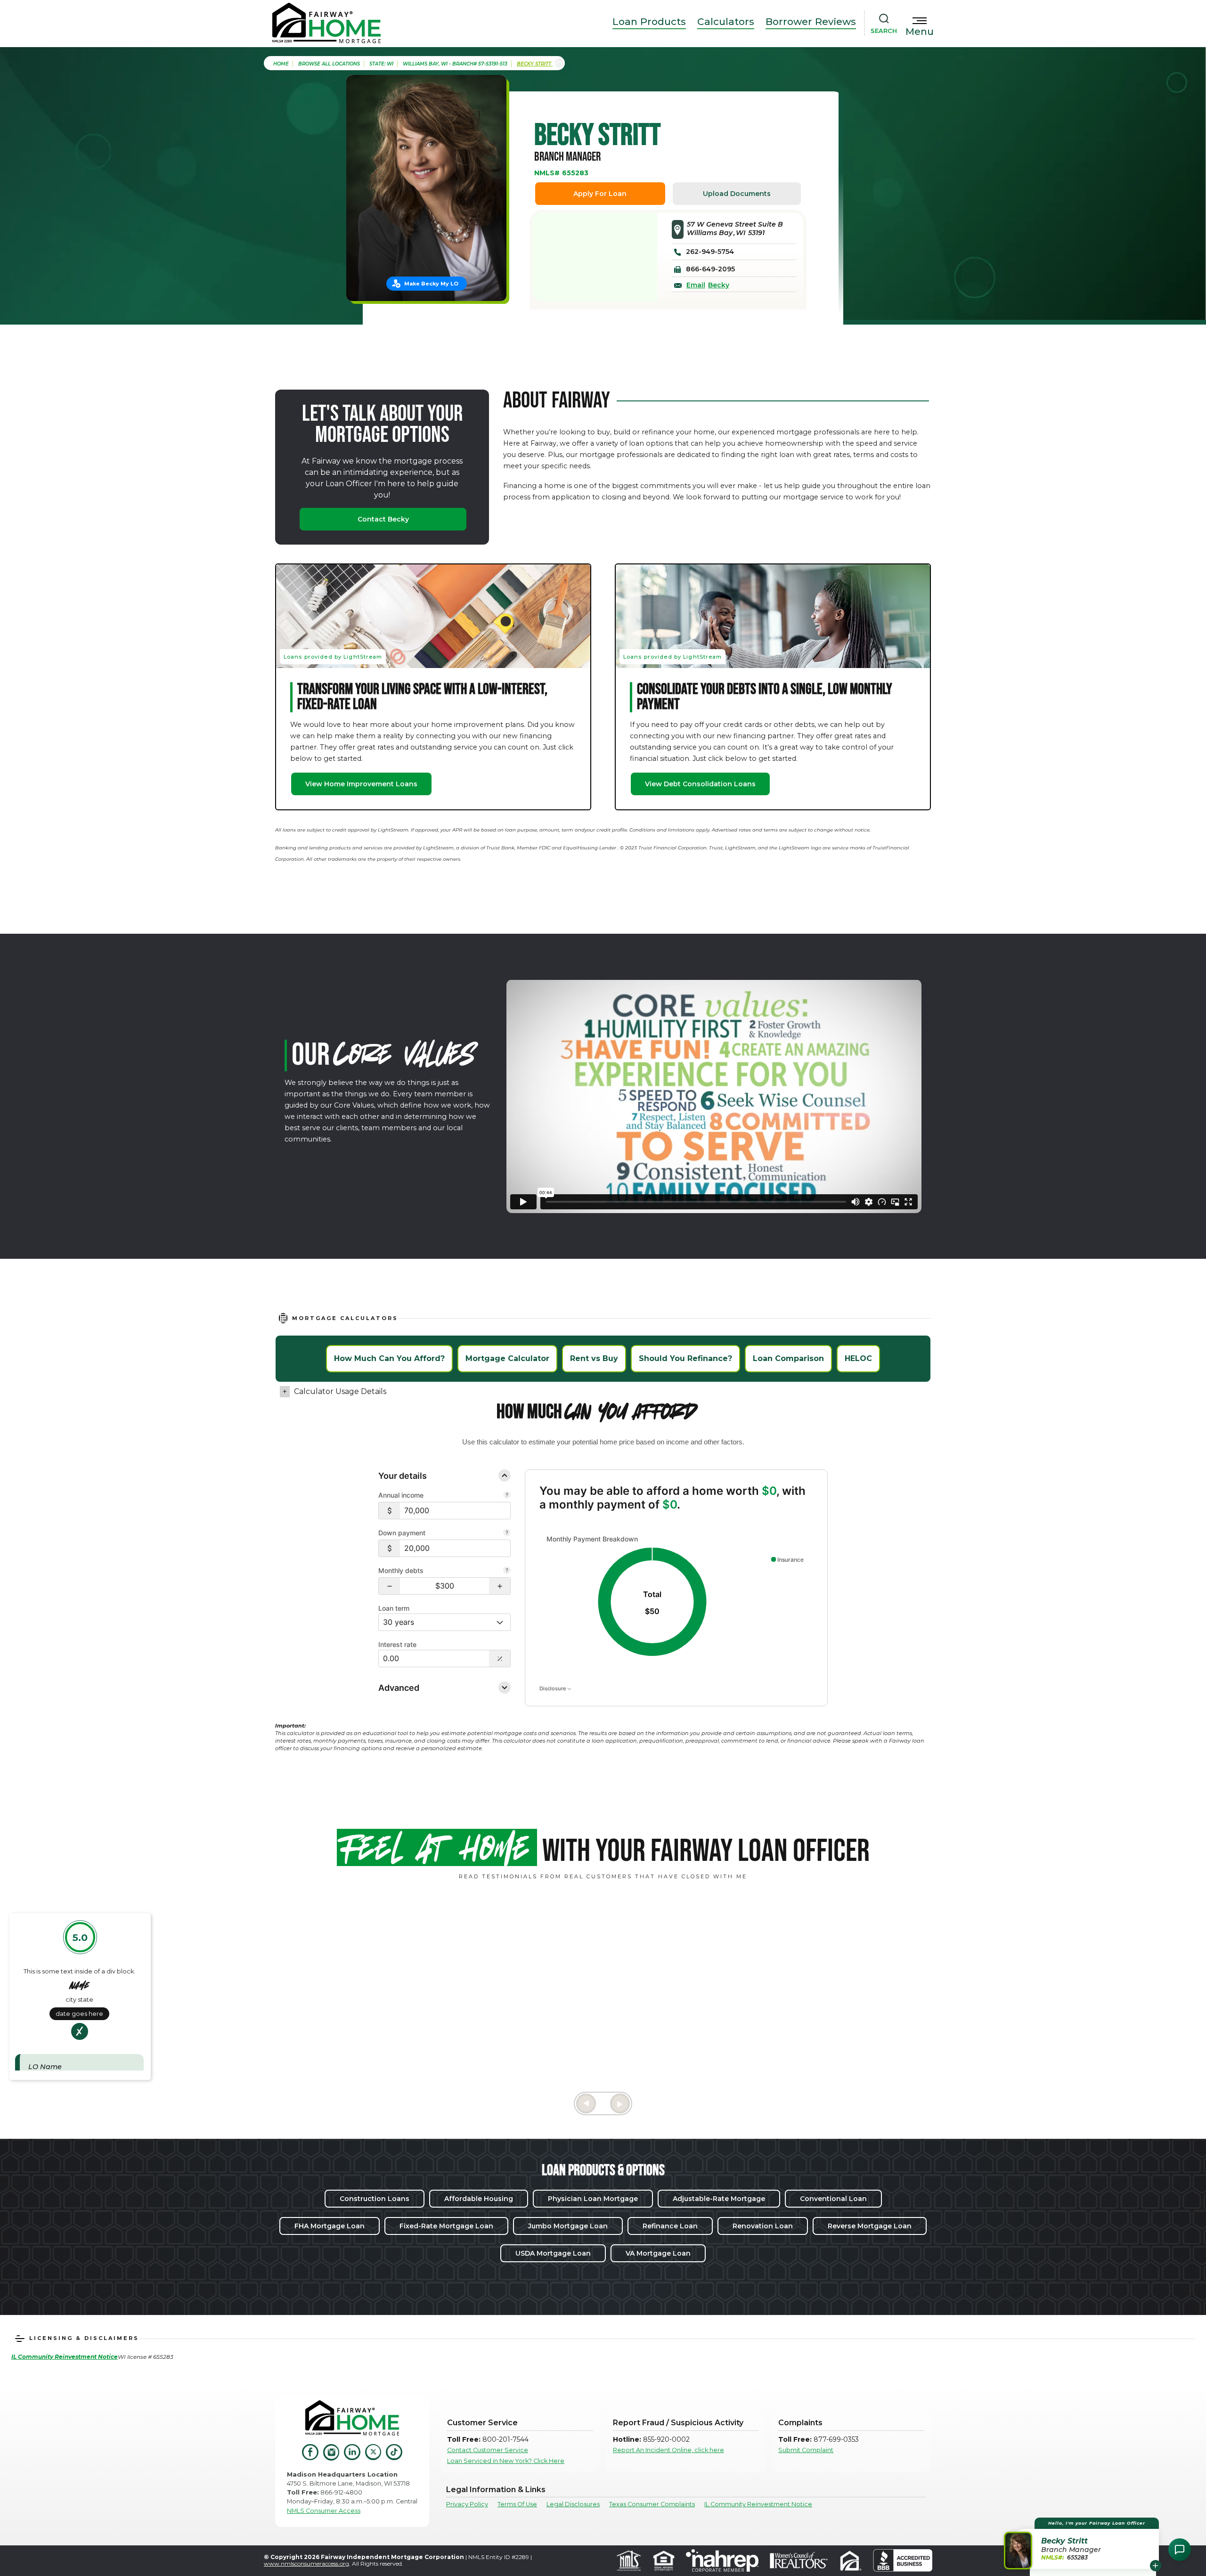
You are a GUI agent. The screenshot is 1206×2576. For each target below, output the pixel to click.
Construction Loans (375, 2199)
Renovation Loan (763, 2226)
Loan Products (649, 21)
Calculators (726, 21)
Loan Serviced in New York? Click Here (506, 2461)
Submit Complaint (806, 2450)
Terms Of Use (517, 2504)
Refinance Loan (670, 2226)
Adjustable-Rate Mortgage (719, 2199)
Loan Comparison (788, 1358)
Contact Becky (383, 519)
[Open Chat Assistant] (1180, 2550)
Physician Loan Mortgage (593, 2199)
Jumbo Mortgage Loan (568, 2226)
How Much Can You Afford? (389, 1358)
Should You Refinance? (685, 1358)
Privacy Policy (467, 2504)
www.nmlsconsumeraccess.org (306, 2564)
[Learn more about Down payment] (507, 1533)
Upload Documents (737, 194)
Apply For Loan (600, 194)
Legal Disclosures (573, 2504)
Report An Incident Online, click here (668, 2450)
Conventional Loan (833, 2199)
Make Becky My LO (431, 284)
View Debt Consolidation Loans (700, 784)
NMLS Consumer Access (324, 2511)
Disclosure (553, 1688)
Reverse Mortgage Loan (870, 2226)
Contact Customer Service (488, 2450)
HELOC (858, 1358)
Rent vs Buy (594, 1358)
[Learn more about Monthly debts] (507, 1571)
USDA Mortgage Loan (553, 2253)
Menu (920, 32)
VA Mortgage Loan (658, 2253)
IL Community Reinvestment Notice (758, 2504)
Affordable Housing (479, 2199)
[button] (389, 1586)
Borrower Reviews (811, 21)
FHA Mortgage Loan (330, 2226)
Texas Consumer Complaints (652, 2504)
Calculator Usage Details (340, 1391)
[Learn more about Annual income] (507, 1496)
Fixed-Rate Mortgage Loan (446, 2226)
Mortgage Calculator (507, 1358)
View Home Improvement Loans (361, 784)
